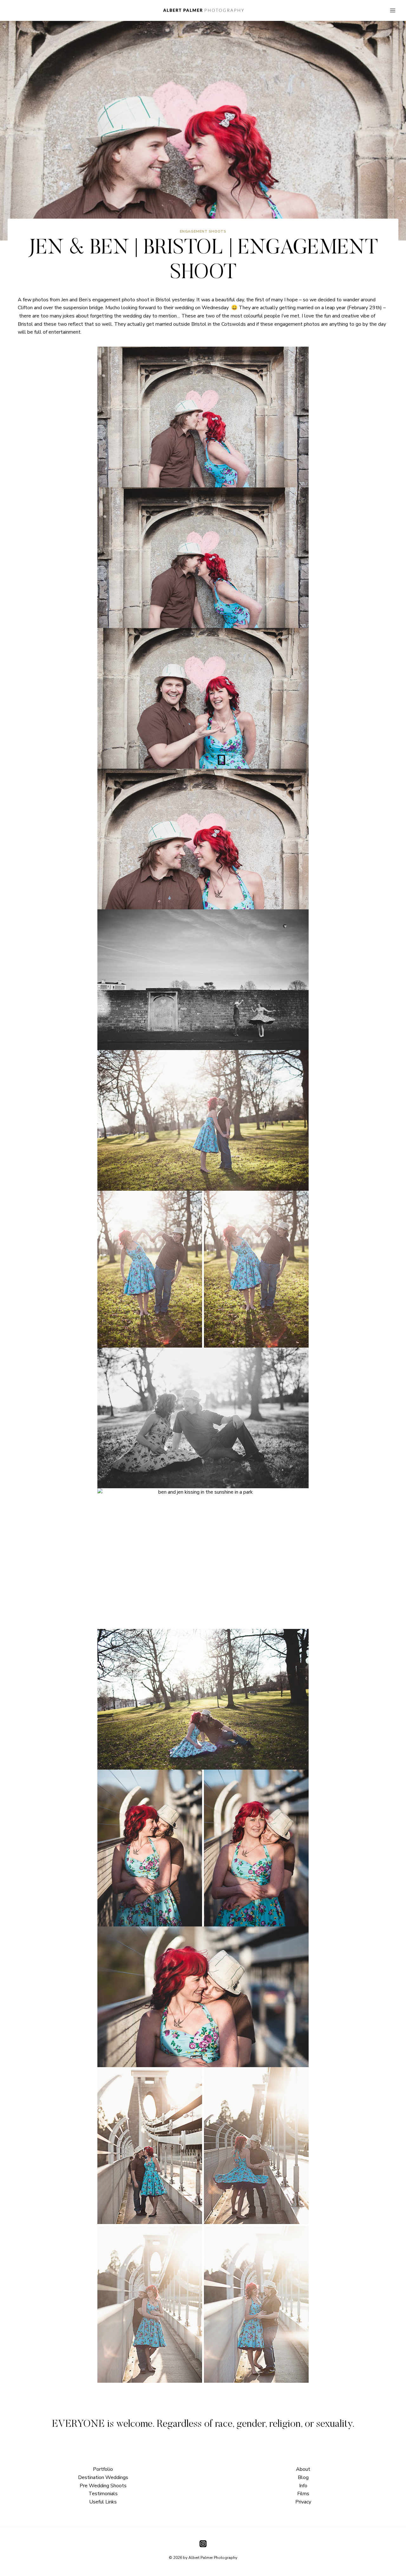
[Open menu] (393, 10)
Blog (303, 2477)
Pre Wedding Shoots (103, 2486)
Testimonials (103, 2494)
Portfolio (103, 2469)
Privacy (303, 2502)
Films (303, 2494)
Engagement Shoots (203, 231)
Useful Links (103, 2502)
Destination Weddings (103, 2477)
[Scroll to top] (400, 1810)
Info (303, 2486)
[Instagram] (203, 2544)
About (303, 2469)
